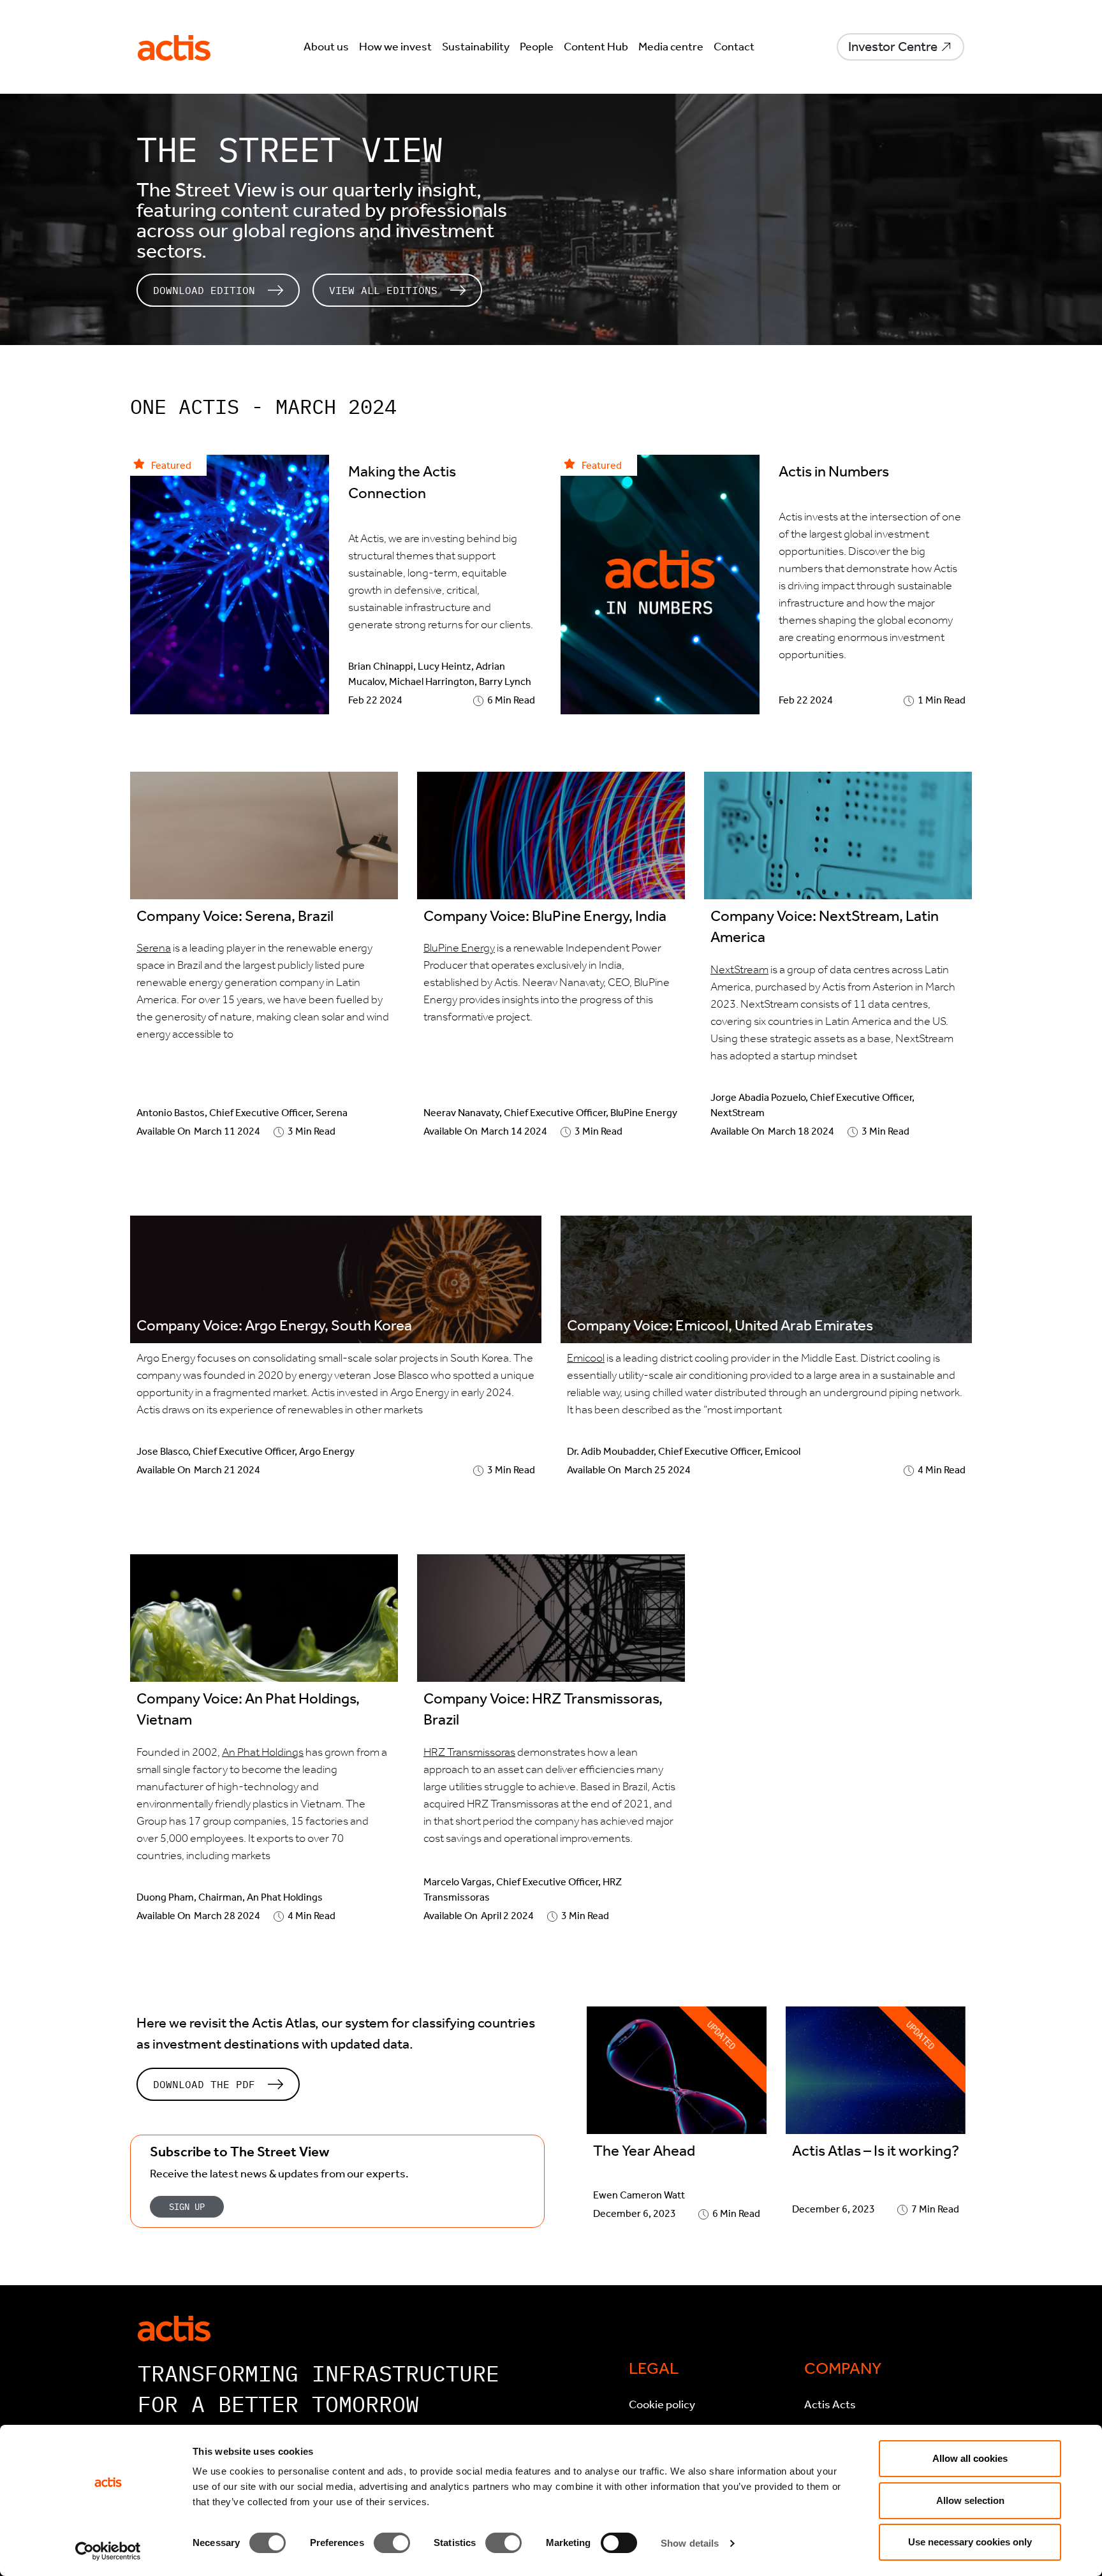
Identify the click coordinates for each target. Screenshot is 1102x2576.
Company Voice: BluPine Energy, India (545, 916)
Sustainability (476, 47)
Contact (734, 47)
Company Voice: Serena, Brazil (235, 916)
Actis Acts (830, 2404)
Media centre (671, 47)
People (537, 47)
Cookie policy (662, 2404)
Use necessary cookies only (970, 2542)
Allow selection (970, 2500)
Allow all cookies (970, 2458)
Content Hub (596, 47)
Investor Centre (893, 47)
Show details (690, 2543)
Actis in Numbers (834, 471)
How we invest (395, 47)
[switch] (392, 2543)
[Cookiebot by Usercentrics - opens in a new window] (108, 2551)
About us (326, 47)
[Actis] (174, 2327)
